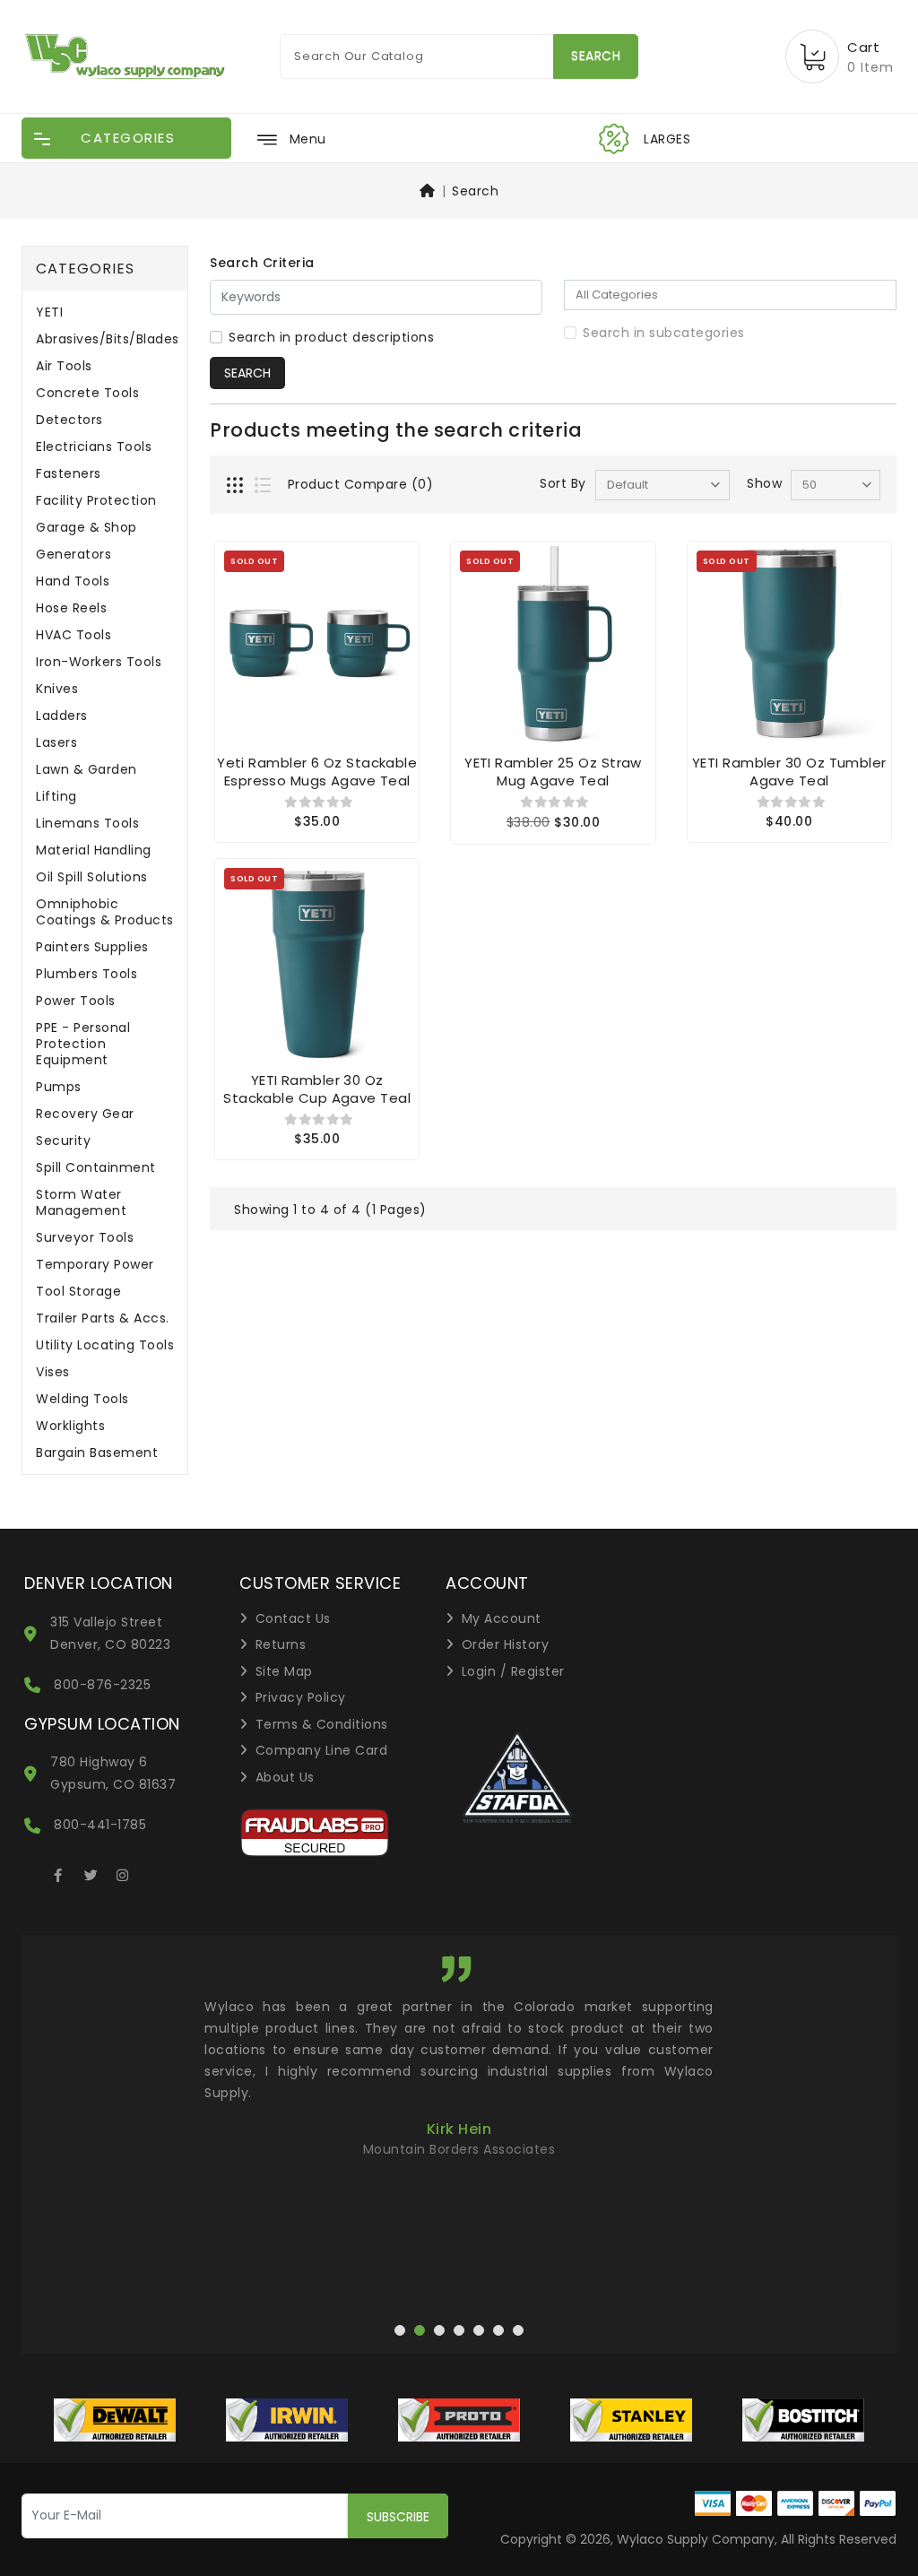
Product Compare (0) (361, 484)
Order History (506, 1644)
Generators (74, 555)
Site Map (284, 1671)
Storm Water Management (81, 1203)
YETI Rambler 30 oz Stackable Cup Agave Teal (317, 1089)
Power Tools (76, 1001)
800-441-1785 (100, 1825)
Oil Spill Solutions (92, 877)
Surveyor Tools (85, 1238)
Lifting (56, 797)
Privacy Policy (301, 1697)
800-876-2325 (102, 1685)
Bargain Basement (97, 1453)
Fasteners (69, 474)
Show (764, 483)
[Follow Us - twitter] (91, 1872)
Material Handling (94, 850)
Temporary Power (95, 1265)
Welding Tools (82, 1399)
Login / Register (513, 1671)
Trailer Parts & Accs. (103, 1318)
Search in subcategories (664, 333)
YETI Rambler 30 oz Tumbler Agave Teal (789, 772)
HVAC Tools (74, 635)
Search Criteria (262, 263)
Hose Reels (71, 608)
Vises (53, 1372)
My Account (502, 1618)
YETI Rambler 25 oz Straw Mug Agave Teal (553, 772)
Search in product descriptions (331, 337)
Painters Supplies (92, 947)
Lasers (56, 743)
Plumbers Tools (87, 974)
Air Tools (64, 366)
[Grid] (237, 487)
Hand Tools (73, 581)
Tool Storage (78, 1292)
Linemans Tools (87, 824)
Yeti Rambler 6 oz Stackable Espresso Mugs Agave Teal (317, 772)
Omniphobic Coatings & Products (105, 912)
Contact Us (293, 1618)
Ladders (62, 716)
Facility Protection (96, 501)
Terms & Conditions (322, 1724)
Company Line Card (322, 1750)
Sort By (563, 483)
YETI (49, 312)
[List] (264, 487)
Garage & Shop (87, 528)
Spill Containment (96, 1168)
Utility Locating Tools (105, 1345)
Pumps (59, 1087)
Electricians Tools (94, 447)
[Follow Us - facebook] (58, 1872)
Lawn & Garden (87, 770)
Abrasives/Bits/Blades (108, 339)
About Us (285, 1777)
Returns (281, 1644)
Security (63, 1141)
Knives (57, 689)
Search (475, 191)
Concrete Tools (87, 393)
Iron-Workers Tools (99, 662)
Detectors (69, 420)
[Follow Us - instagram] (123, 1872)
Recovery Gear (85, 1114)
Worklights (70, 1426)
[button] (329, 1735)
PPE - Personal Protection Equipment (83, 1044)
